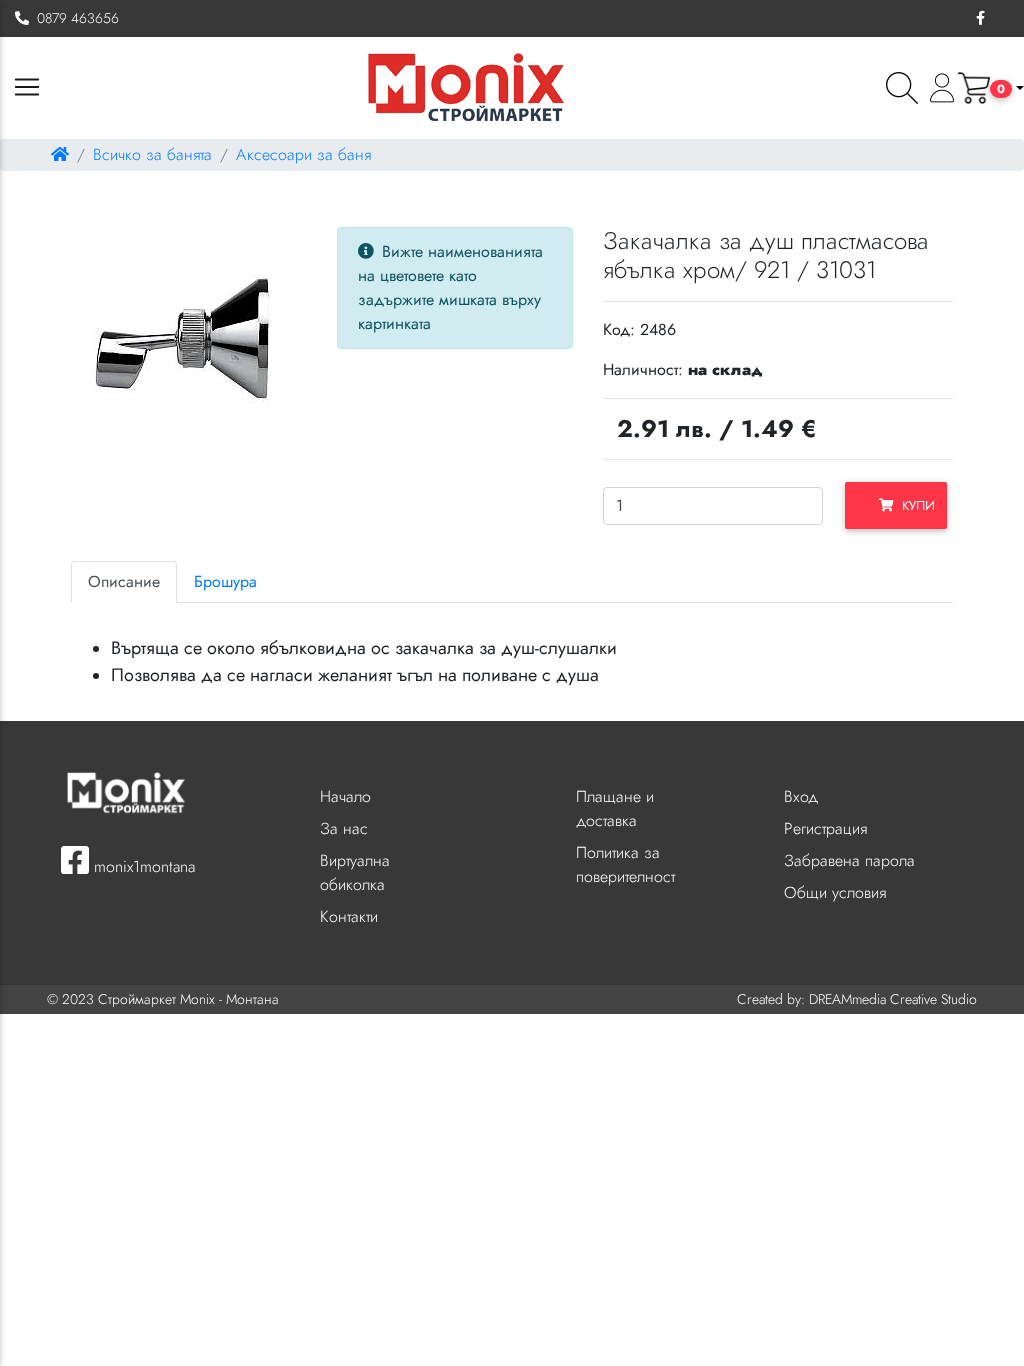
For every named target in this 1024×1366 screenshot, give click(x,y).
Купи (914, 505)
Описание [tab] (124, 581)
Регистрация (825, 828)
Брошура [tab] (225, 581)
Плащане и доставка (615, 808)
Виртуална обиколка (355, 872)
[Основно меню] (27, 88)
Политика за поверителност (625, 864)
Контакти (349, 916)
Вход (801, 796)
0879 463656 (74, 18)
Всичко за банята (152, 154)
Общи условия (835, 892)
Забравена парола (849, 860)
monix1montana (142, 866)
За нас (344, 828)
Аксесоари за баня (303, 154)
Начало (345, 796)
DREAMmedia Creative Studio (893, 999)
